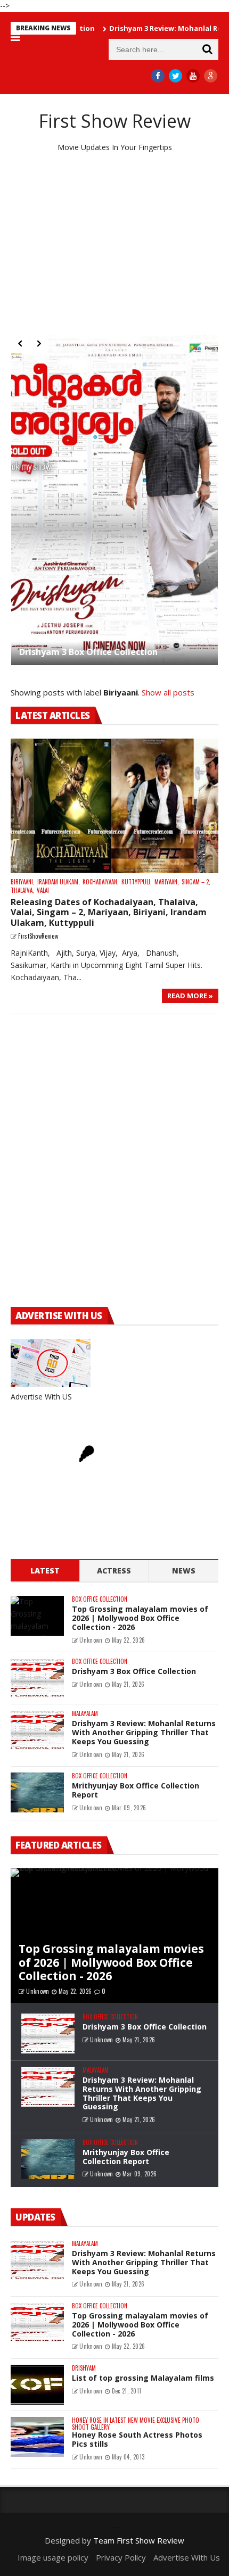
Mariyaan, (167, 882)
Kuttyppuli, (137, 882)
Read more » (190, 996)
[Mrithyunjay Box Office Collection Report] (37, 1792)
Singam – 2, (196, 882)
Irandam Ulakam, (59, 882)
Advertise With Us (187, 2557)
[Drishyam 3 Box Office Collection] (114, 500)
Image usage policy (53, 2557)
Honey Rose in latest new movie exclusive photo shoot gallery (136, 2424)
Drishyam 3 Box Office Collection (88, 652)
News (184, 1571)
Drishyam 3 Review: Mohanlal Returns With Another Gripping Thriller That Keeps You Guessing (144, 1732)
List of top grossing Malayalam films (143, 2378)
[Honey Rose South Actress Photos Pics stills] (37, 2437)
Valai (43, 891)
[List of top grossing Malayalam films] (37, 2385)
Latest (45, 1571)
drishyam (84, 2368)
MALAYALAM (85, 1714)
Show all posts (168, 692)
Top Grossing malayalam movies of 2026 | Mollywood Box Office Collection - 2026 (140, 1618)
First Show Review (115, 121)
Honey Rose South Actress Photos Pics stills (137, 2439)
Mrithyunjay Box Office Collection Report (136, 1790)
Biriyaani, (23, 882)
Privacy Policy (121, 2557)
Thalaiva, (22, 891)
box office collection (100, 1599)
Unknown (91, 1640)
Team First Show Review (139, 2540)
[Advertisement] (114, 244)
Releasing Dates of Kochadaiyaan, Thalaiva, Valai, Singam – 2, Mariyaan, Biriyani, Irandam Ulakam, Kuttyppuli (109, 912)
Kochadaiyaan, (101, 882)
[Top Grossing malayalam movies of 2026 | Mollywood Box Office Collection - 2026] (37, 1616)
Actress (114, 1571)
